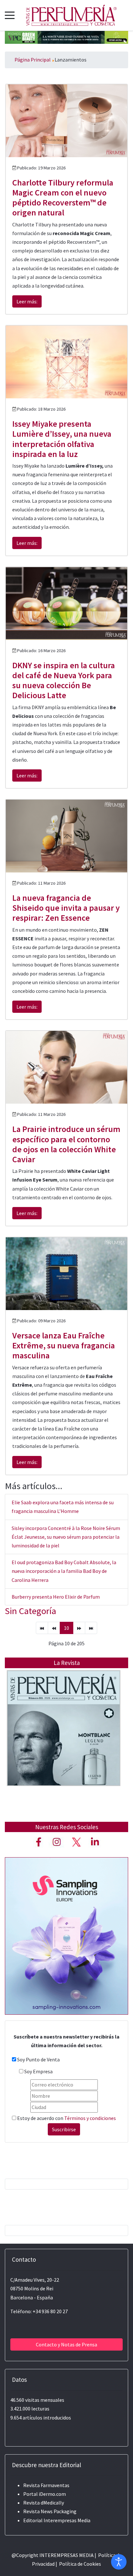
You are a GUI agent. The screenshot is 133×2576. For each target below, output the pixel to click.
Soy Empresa (38, 2071)
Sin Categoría (31, 1611)
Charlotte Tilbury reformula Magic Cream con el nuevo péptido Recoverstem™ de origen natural (63, 198)
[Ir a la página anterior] (54, 1628)
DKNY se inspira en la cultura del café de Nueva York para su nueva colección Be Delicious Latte (64, 680)
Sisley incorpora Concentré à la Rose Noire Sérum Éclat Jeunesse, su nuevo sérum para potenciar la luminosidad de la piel (66, 1537)
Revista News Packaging (50, 2511)
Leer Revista (64, 1741)
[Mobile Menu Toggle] (10, 15)
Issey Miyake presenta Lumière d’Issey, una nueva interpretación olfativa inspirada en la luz (62, 439)
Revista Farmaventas (46, 2485)
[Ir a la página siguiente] (79, 1628)
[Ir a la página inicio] (42, 1628)
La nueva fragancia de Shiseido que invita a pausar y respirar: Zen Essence (66, 908)
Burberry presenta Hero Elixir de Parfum (56, 1597)
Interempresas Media (67, 2520)
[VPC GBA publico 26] (66, 37)
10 (66, 1628)
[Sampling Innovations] (66, 1935)
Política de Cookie (79, 2564)
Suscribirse (64, 2129)
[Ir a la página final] (91, 1628)
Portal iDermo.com (45, 2494)
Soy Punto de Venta (38, 2059)
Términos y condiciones (90, 2118)
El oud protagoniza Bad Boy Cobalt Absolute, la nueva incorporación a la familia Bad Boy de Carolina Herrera (64, 1571)
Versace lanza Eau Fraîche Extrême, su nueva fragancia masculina (64, 1345)
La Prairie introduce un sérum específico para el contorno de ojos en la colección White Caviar (66, 1144)
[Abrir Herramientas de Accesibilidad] (119, 2562)
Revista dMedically (44, 2503)
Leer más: (27, 301)
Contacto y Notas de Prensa (66, 2344)
